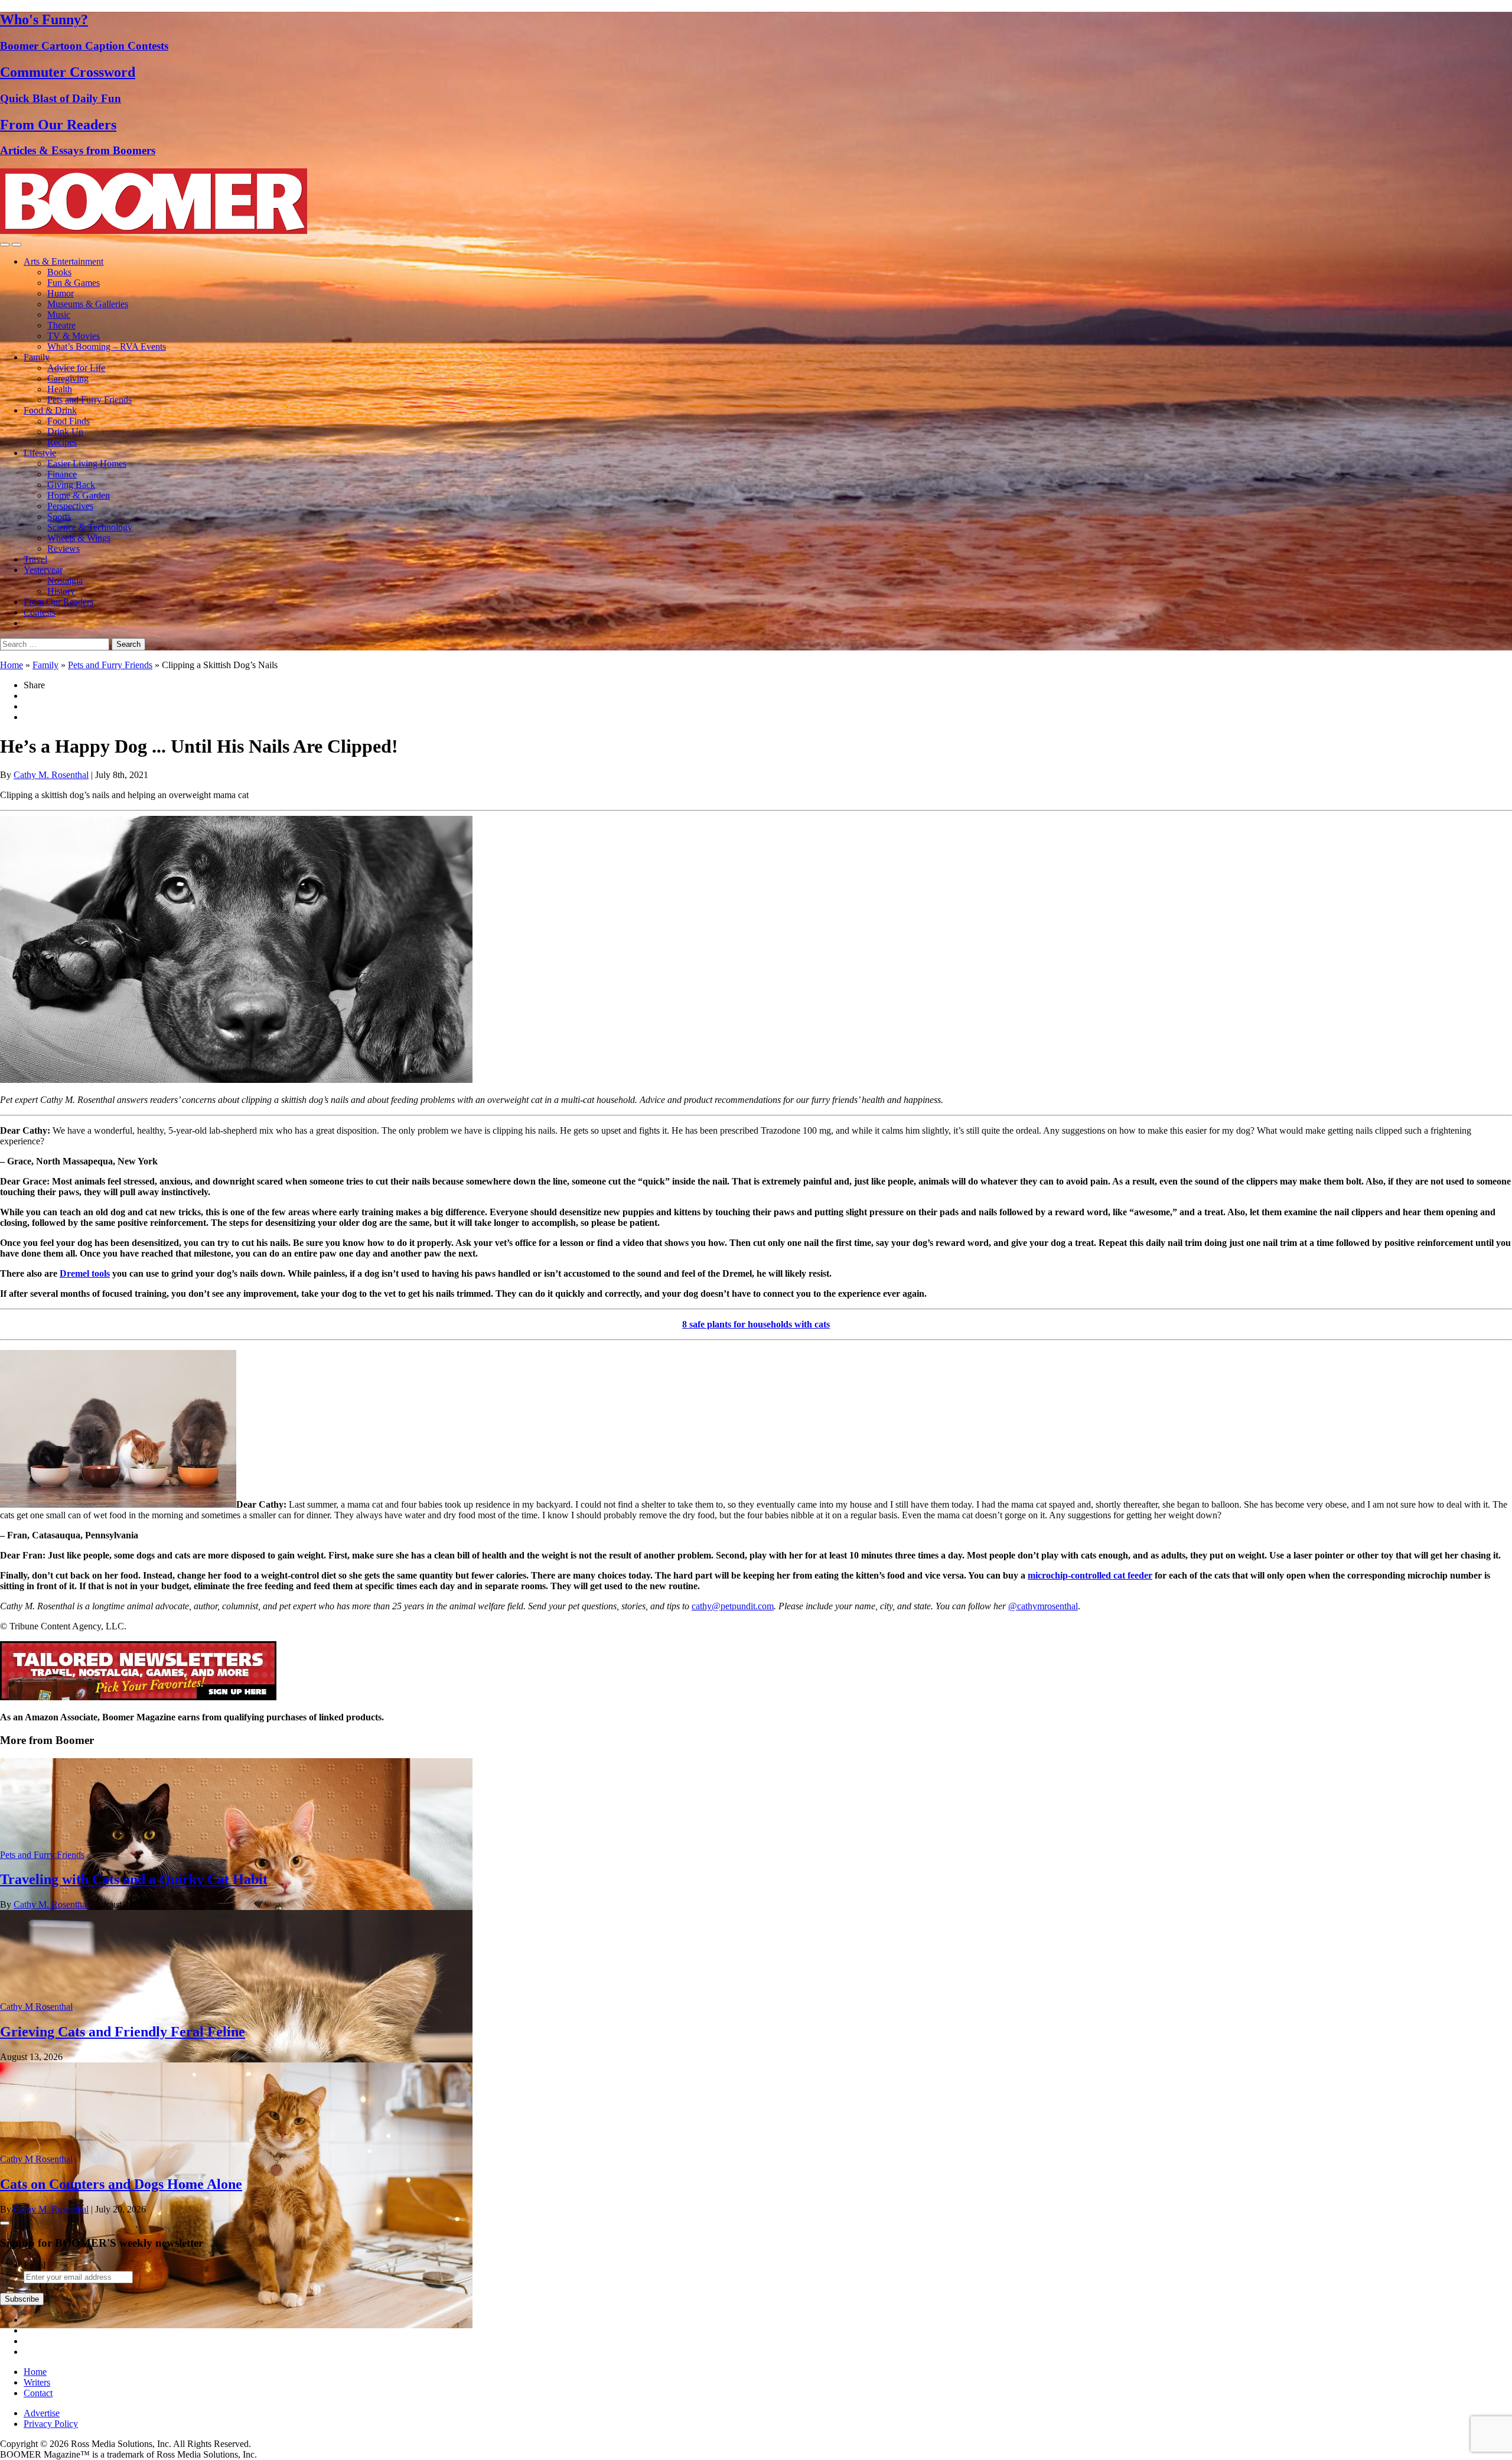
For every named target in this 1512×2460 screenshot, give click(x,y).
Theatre (61, 325)
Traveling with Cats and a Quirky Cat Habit (134, 1879)
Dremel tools (85, 1273)
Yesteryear (43, 570)
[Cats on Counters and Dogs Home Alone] (236, 2325)
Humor (61, 293)
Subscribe (22, 2299)
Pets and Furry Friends (89, 400)
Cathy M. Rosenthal (51, 775)
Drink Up (65, 432)
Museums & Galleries (88, 304)
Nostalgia (65, 580)
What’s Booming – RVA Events (107, 346)
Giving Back (71, 485)
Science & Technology (90, 527)
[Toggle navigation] (5, 245)
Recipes (62, 442)
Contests (40, 612)
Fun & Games (74, 283)
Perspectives (70, 506)
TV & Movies (74, 336)
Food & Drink (50, 410)
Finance (62, 474)
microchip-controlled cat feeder (1090, 1575)
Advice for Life (76, 368)
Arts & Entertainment (63, 261)
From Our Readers (58, 602)
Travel (35, 559)
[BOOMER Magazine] (154, 231)
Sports (59, 517)
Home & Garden (79, 495)
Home (12, 665)
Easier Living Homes (87, 463)
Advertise (42, 2413)
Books (59, 272)
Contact (38, 2393)
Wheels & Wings (79, 538)
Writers (37, 2382)
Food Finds (69, 421)
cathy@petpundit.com (733, 1606)
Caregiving (68, 378)
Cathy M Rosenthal (36, 2007)
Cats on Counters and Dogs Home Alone (121, 2184)
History (61, 591)
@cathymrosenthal (1043, 1606)
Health (60, 389)
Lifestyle (40, 453)
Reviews (63, 549)
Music (59, 315)
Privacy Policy (51, 2424)
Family (37, 357)
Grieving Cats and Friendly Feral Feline (123, 2032)
